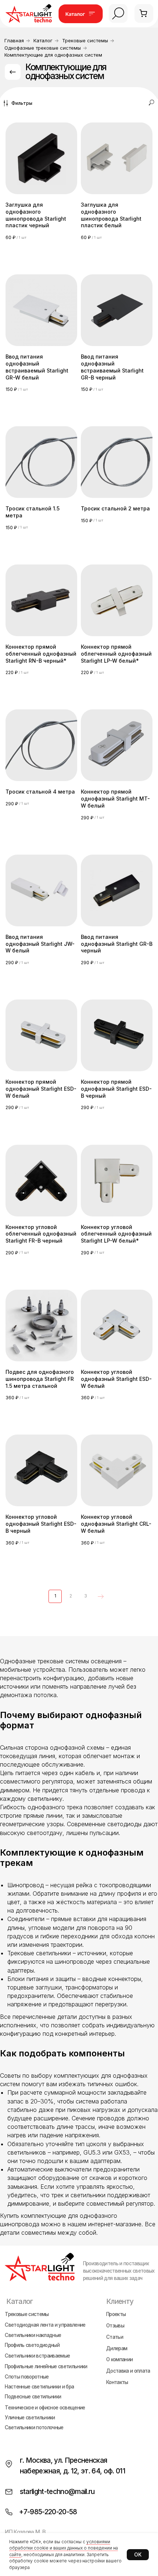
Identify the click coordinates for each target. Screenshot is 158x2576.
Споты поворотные (27, 2377)
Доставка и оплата (128, 2371)
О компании (119, 2359)
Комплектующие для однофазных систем (53, 55)
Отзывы (115, 2326)
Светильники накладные (33, 2335)
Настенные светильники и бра (39, 2387)
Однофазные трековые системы (43, 48)
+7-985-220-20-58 (48, 2512)
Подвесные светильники (33, 2397)
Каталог (43, 41)
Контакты (117, 2382)
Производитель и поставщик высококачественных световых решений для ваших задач (119, 2271)
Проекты (116, 2314)
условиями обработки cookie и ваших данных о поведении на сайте (64, 2548)
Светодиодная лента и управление (45, 2325)
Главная (14, 41)
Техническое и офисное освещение (45, 2408)
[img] (118, 13)
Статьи (115, 2337)
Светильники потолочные (34, 2428)
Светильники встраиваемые (37, 2356)
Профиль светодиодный (32, 2345)
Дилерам (117, 2348)
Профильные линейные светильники (46, 2366)
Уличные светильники (30, 2418)
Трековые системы (85, 41)
